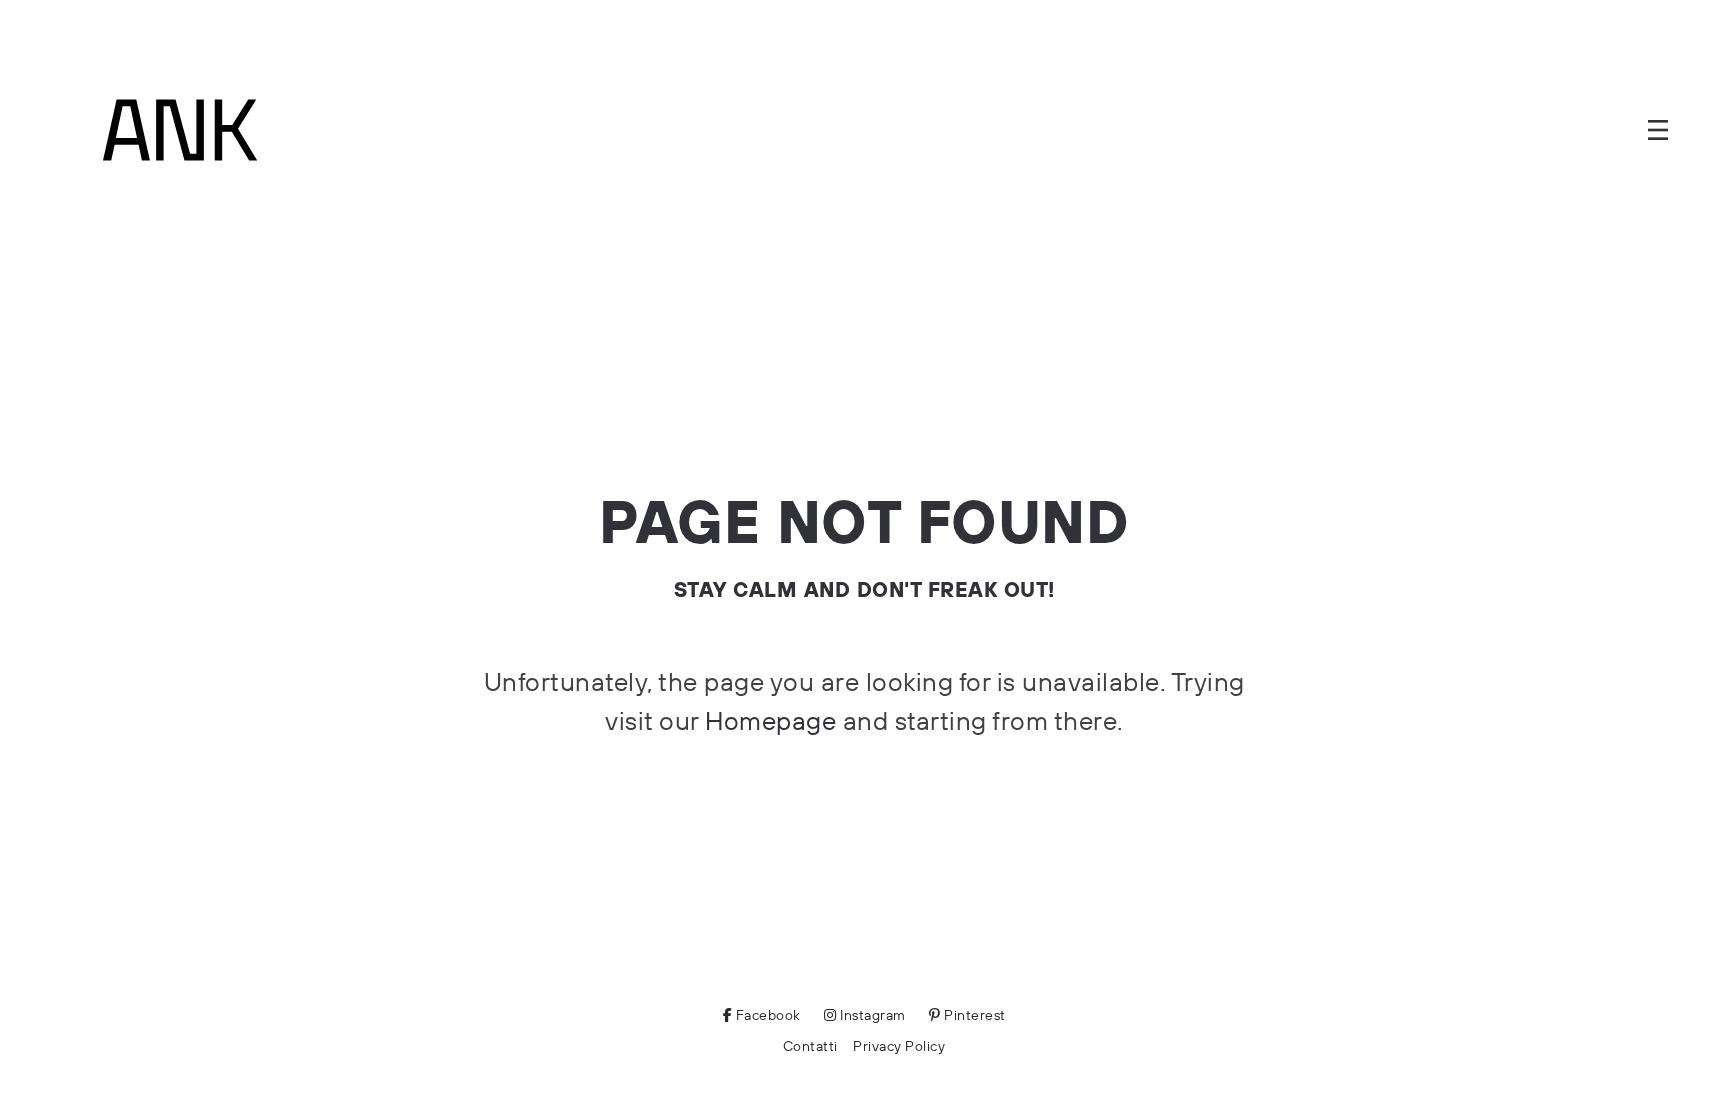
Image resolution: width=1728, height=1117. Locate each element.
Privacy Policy (899, 1046)
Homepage (770, 720)
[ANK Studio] (180, 130)
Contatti (810, 1046)
